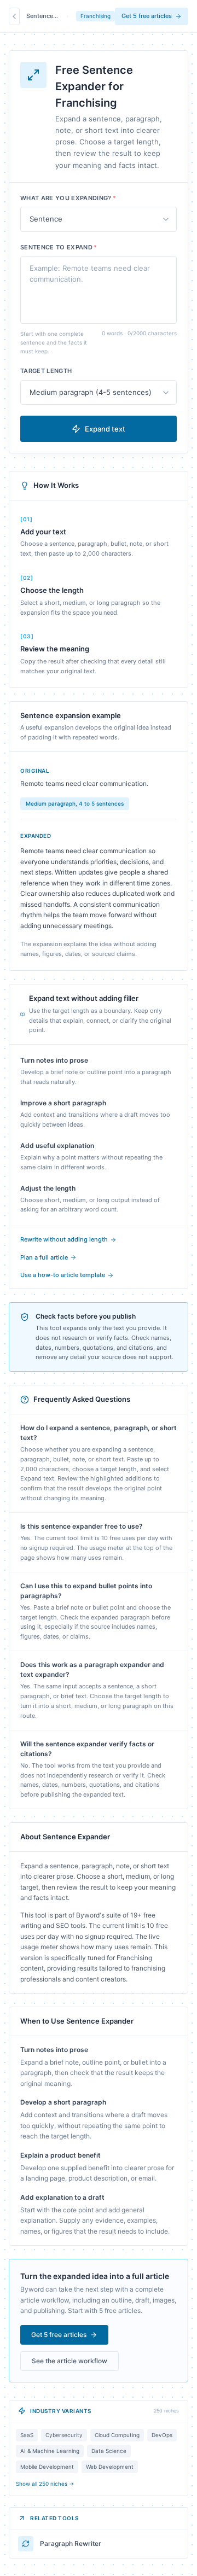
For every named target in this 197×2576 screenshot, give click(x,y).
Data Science (109, 2451)
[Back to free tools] (14, 16)
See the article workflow (69, 2361)
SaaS (27, 2435)
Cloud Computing (117, 2435)
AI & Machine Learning (50, 2451)
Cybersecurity (64, 2435)
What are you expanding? (68, 198)
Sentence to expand (59, 247)
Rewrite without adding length (64, 1239)
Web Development (110, 2467)
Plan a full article (44, 1257)
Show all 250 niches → (45, 2484)
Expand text (105, 429)
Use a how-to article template (63, 1275)
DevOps (162, 2435)
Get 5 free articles (147, 16)
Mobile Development (47, 2467)
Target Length (46, 371)
